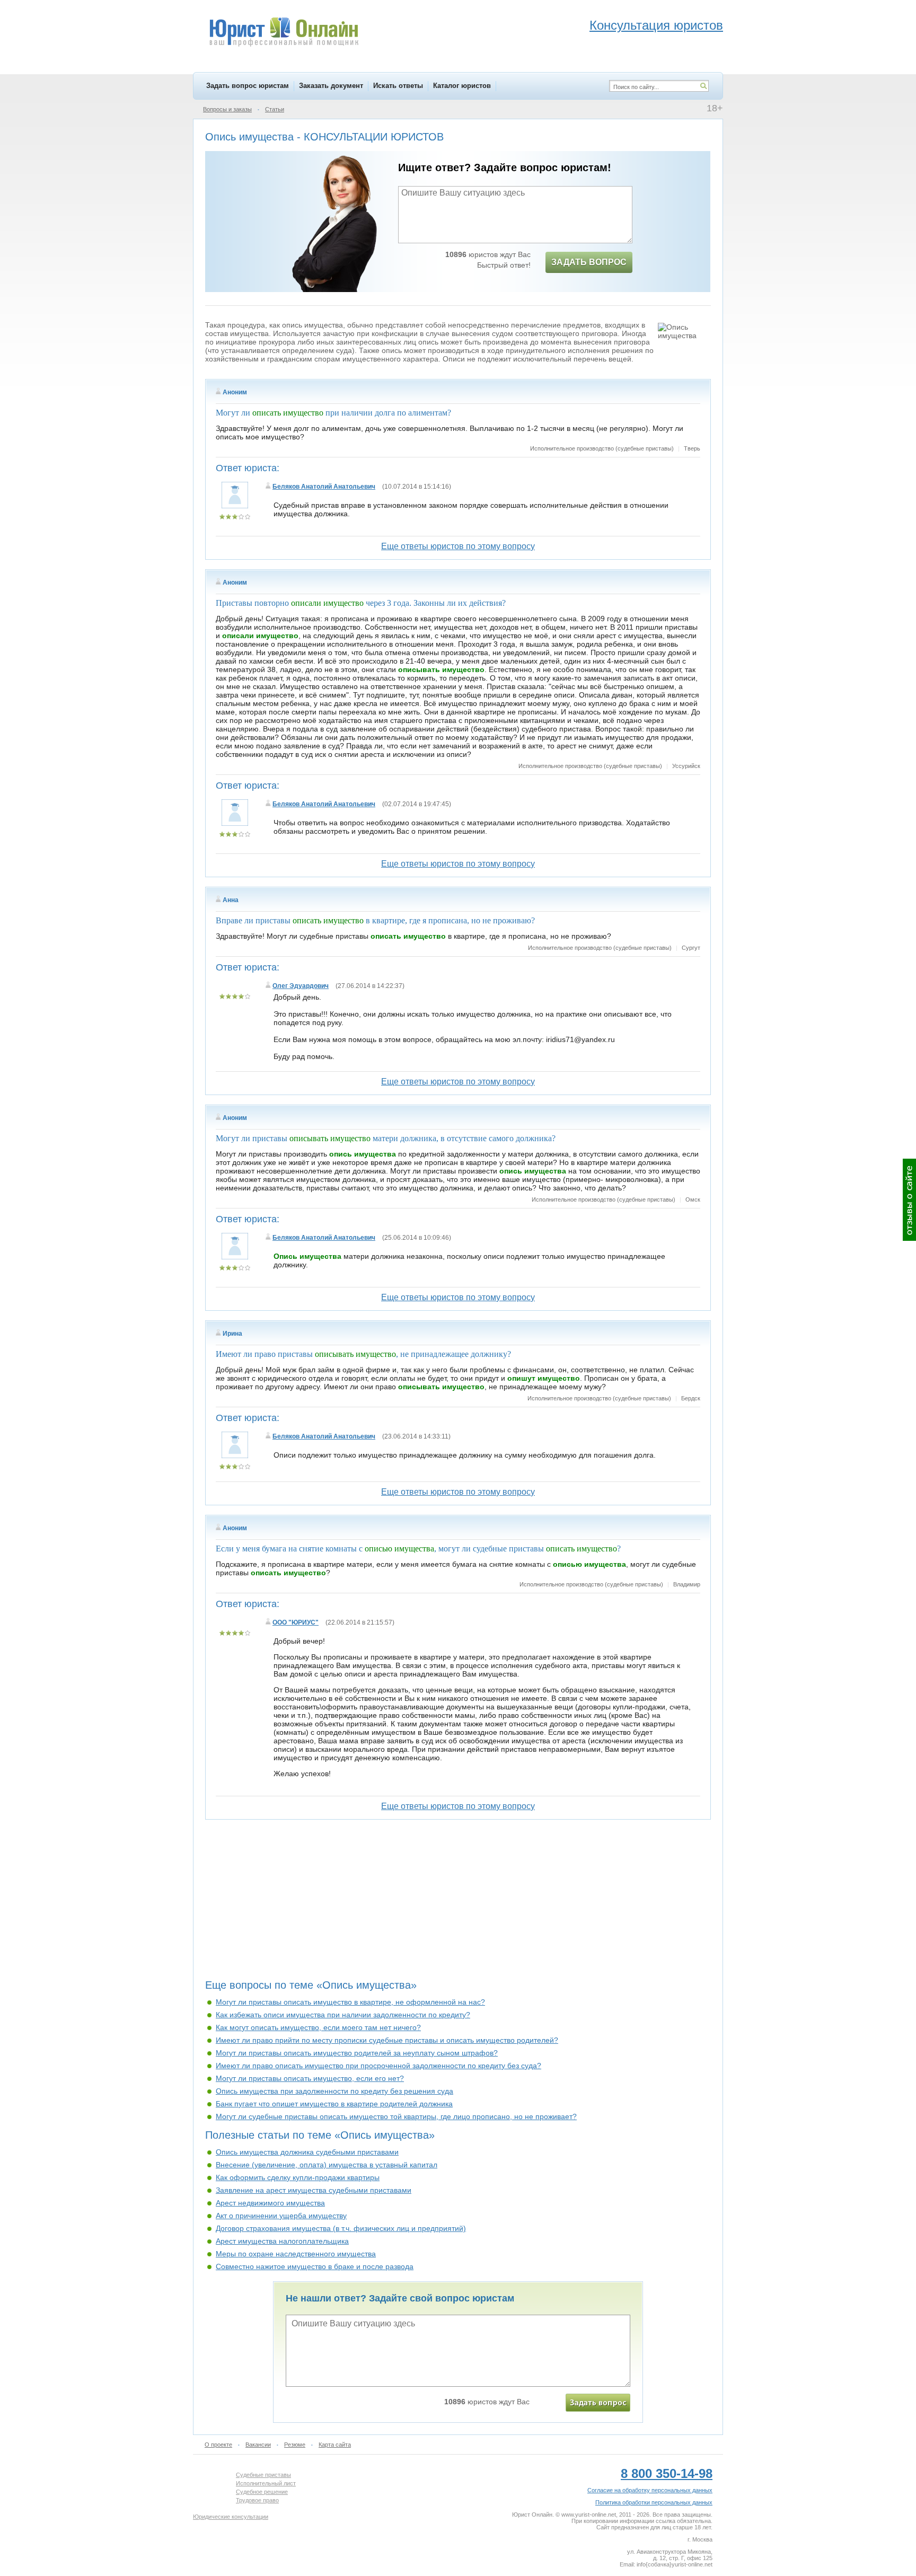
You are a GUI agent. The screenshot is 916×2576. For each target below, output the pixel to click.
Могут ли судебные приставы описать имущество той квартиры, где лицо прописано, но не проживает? (396, 2116)
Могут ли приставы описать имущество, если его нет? (310, 2078)
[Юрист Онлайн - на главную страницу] (283, 33)
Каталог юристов (462, 86)
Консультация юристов (656, 25)
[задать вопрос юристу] (598, 2403)
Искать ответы (398, 86)
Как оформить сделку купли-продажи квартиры (298, 2177)
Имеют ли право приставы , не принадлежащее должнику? (363, 1354)
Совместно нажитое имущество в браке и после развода (315, 2266)
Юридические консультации (231, 2517)
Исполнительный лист (266, 2483)
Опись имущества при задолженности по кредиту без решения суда (334, 2091)
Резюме (295, 2445)
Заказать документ (331, 86)
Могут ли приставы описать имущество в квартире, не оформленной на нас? (350, 2002)
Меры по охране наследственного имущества (296, 2254)
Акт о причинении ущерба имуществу (281, 2216)
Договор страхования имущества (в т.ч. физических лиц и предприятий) (341, 2228)
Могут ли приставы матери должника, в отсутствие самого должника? (386, 1138)
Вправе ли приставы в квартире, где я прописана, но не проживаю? (375, 920)
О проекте (218, 2445)
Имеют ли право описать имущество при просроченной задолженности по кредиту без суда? (378, 2066)
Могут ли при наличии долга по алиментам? (333, 413)
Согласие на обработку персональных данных (650, 2490)
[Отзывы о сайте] (909, 1200)
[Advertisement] (458, 1903)
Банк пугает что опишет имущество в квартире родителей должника (334, 2104)
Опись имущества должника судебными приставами (307, 2152)
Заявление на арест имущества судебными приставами (314, 2190)
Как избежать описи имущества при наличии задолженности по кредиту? (343, 2015)
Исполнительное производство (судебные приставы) (602, 448)
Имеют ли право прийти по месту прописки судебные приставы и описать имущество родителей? (387, 2040)
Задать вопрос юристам (248, 86)
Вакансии (258, 2445)
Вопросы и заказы (227, 109)
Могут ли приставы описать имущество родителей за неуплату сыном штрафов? (357, 2053)
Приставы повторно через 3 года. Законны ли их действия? (361, 603)
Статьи (275, 109)
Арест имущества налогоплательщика (282, 2241)
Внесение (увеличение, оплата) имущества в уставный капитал (327, 2165)
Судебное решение (262, 2492)
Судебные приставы (263, 2475)
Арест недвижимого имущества (270, 2203)
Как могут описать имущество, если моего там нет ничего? (318, 2027)
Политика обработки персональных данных (654, 2502)
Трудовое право (257, 2500)
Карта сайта (335, 2445)
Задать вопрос (589, 262)
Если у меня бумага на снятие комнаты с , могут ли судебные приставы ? (418, 1549)
